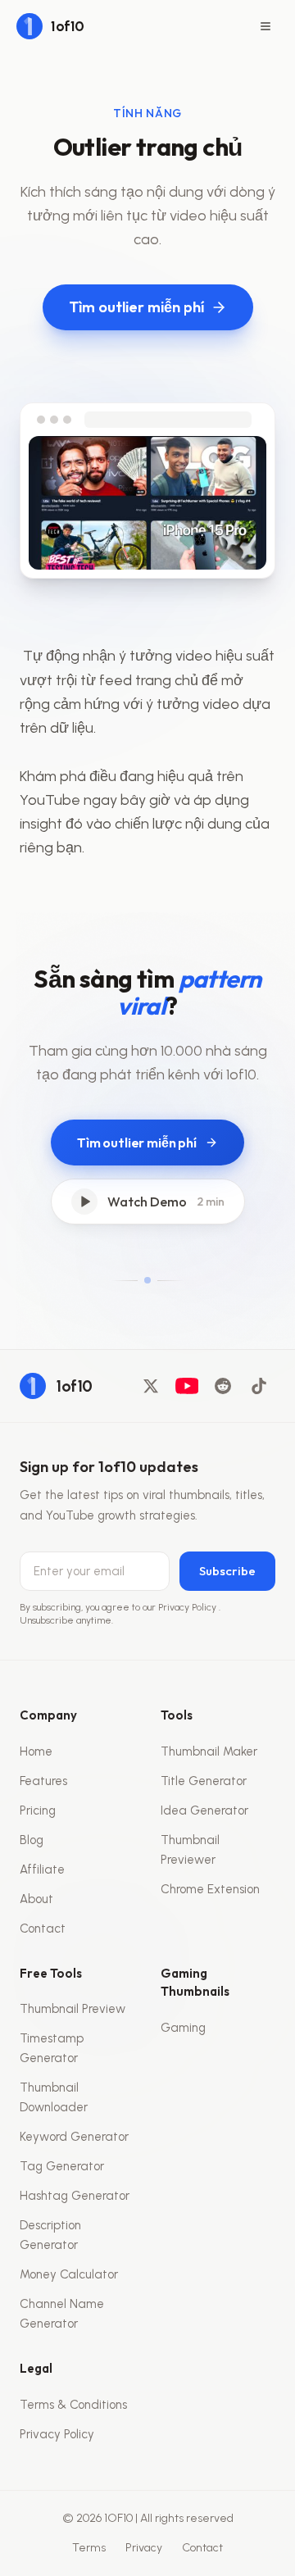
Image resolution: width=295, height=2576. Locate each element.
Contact (43, 1929)
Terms (89, 2548)
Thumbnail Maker (209, 1751)
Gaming (183, 2028)
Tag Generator (62, 2166)
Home (36, 1751)
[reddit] (223, 1386)
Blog (32, 1840)
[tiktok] (259, 1386)
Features (43, 1781)
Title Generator (204, 1781)
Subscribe (227, 1571)
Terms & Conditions (73, 2405)
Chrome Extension (210, 1889)
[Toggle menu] (265, 26)
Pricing (38, 1810)
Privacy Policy (188, 1607)
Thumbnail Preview (73, 2009)
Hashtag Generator (75, 2196)
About (36, 1899)
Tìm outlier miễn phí (136, 307)
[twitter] (151, 1386)
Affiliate (42, 1870)
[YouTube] (187, 1386)
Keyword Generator (74, 2137)
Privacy (144, 2548)
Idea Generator (204, 1810)
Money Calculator (69, 2274)
